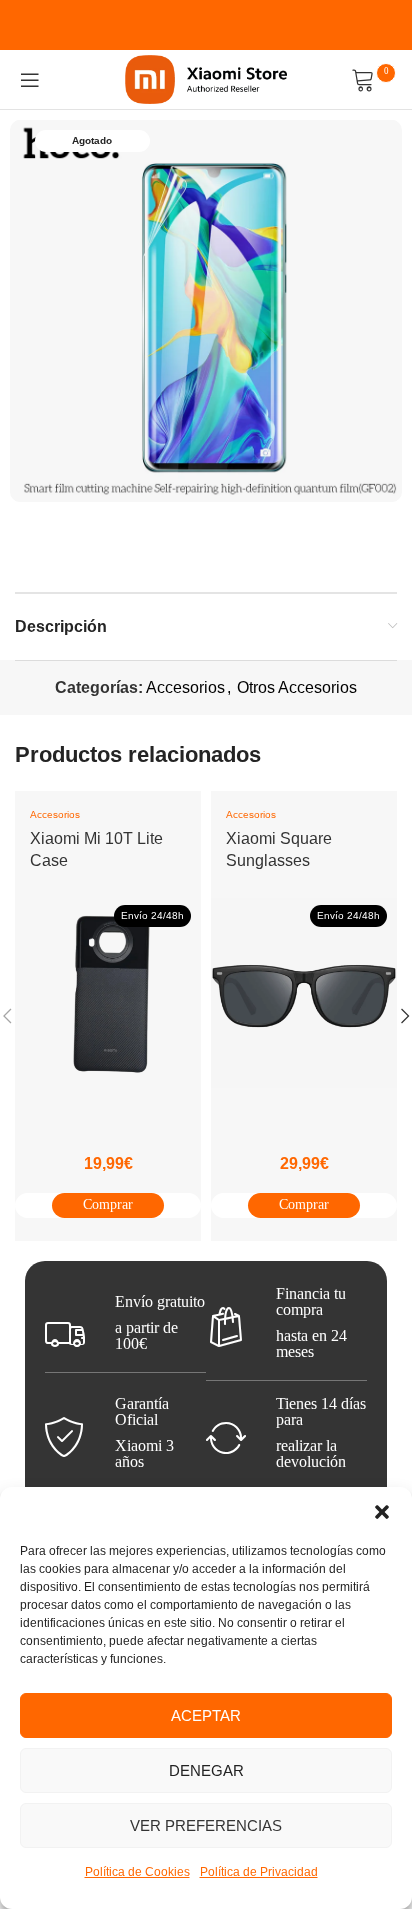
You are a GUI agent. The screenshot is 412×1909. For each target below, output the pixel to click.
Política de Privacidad (259, 1872)
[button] (382, 1512)
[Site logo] (206, 78)
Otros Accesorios (297, 687)
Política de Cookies (137, 1872)
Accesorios (185, 687)
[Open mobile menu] (30, 80)
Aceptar (206, 1715)
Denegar (206, 1770)
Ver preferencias (206, 1825)
